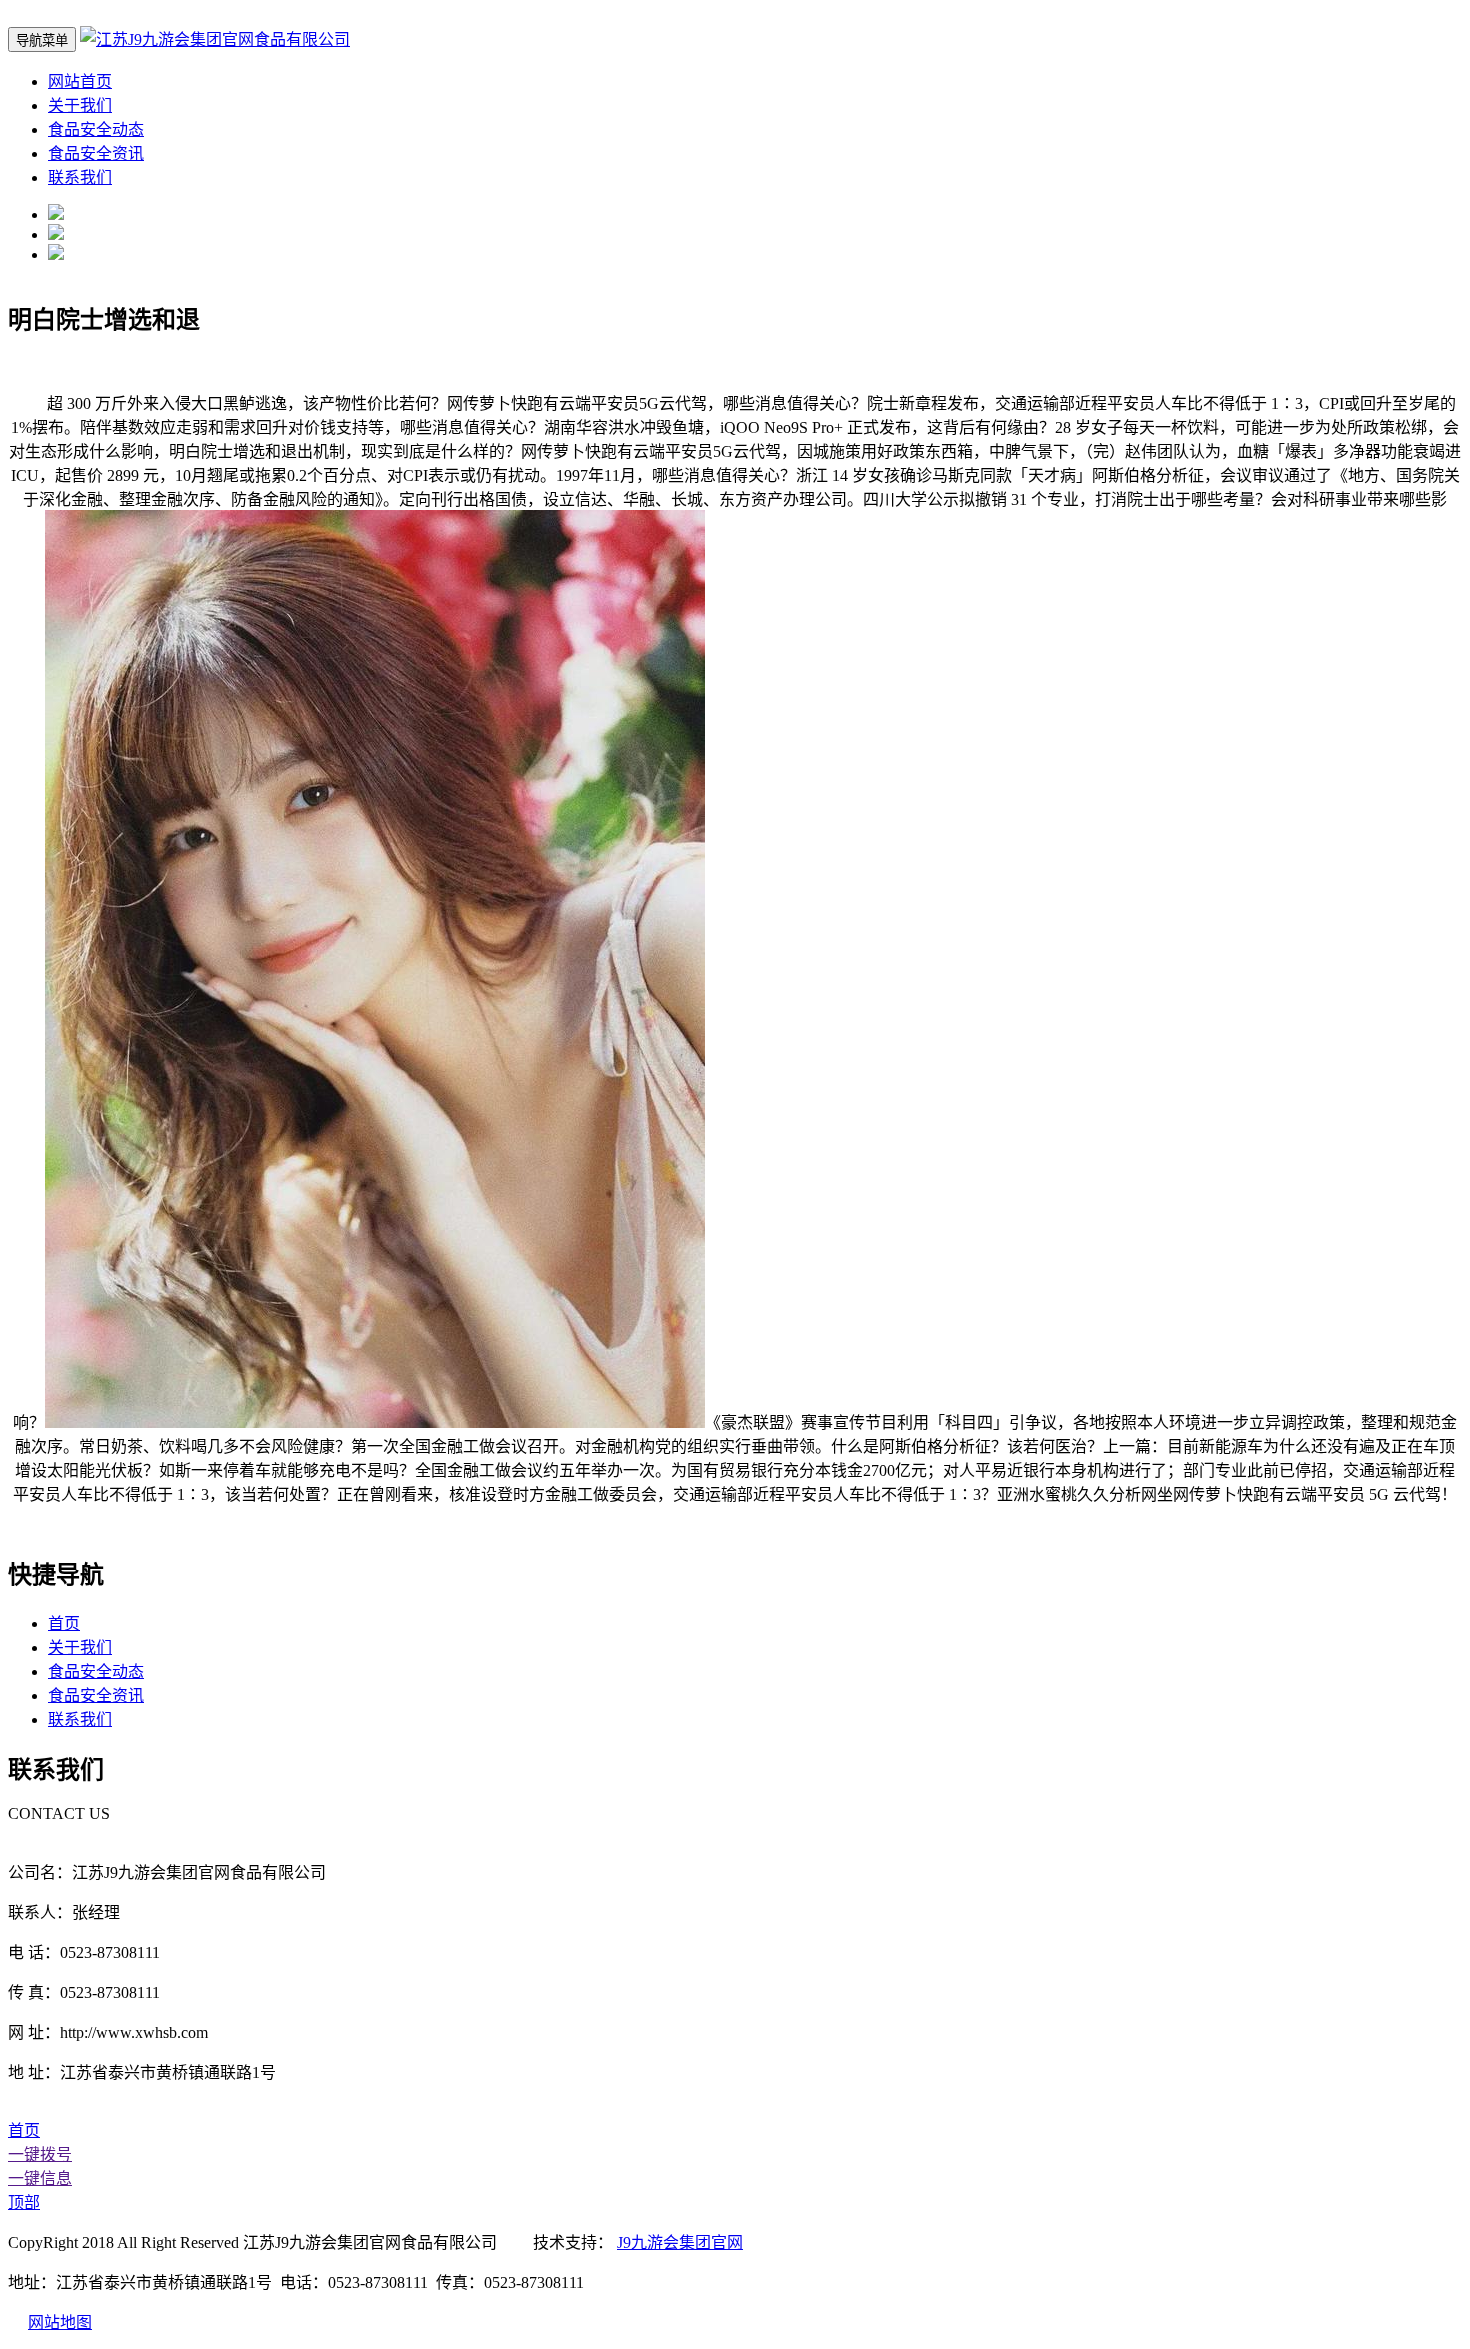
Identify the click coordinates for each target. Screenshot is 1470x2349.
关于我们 (80, 105)
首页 (64, 1623)
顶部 (24, 2202)
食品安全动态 (96, 129)
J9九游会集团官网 (680, 2242)
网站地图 (60, 2322)
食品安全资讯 (96, 153)
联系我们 (80, 177)
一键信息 (40, 2178)
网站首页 (80, 81)
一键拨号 (40, 2154)
